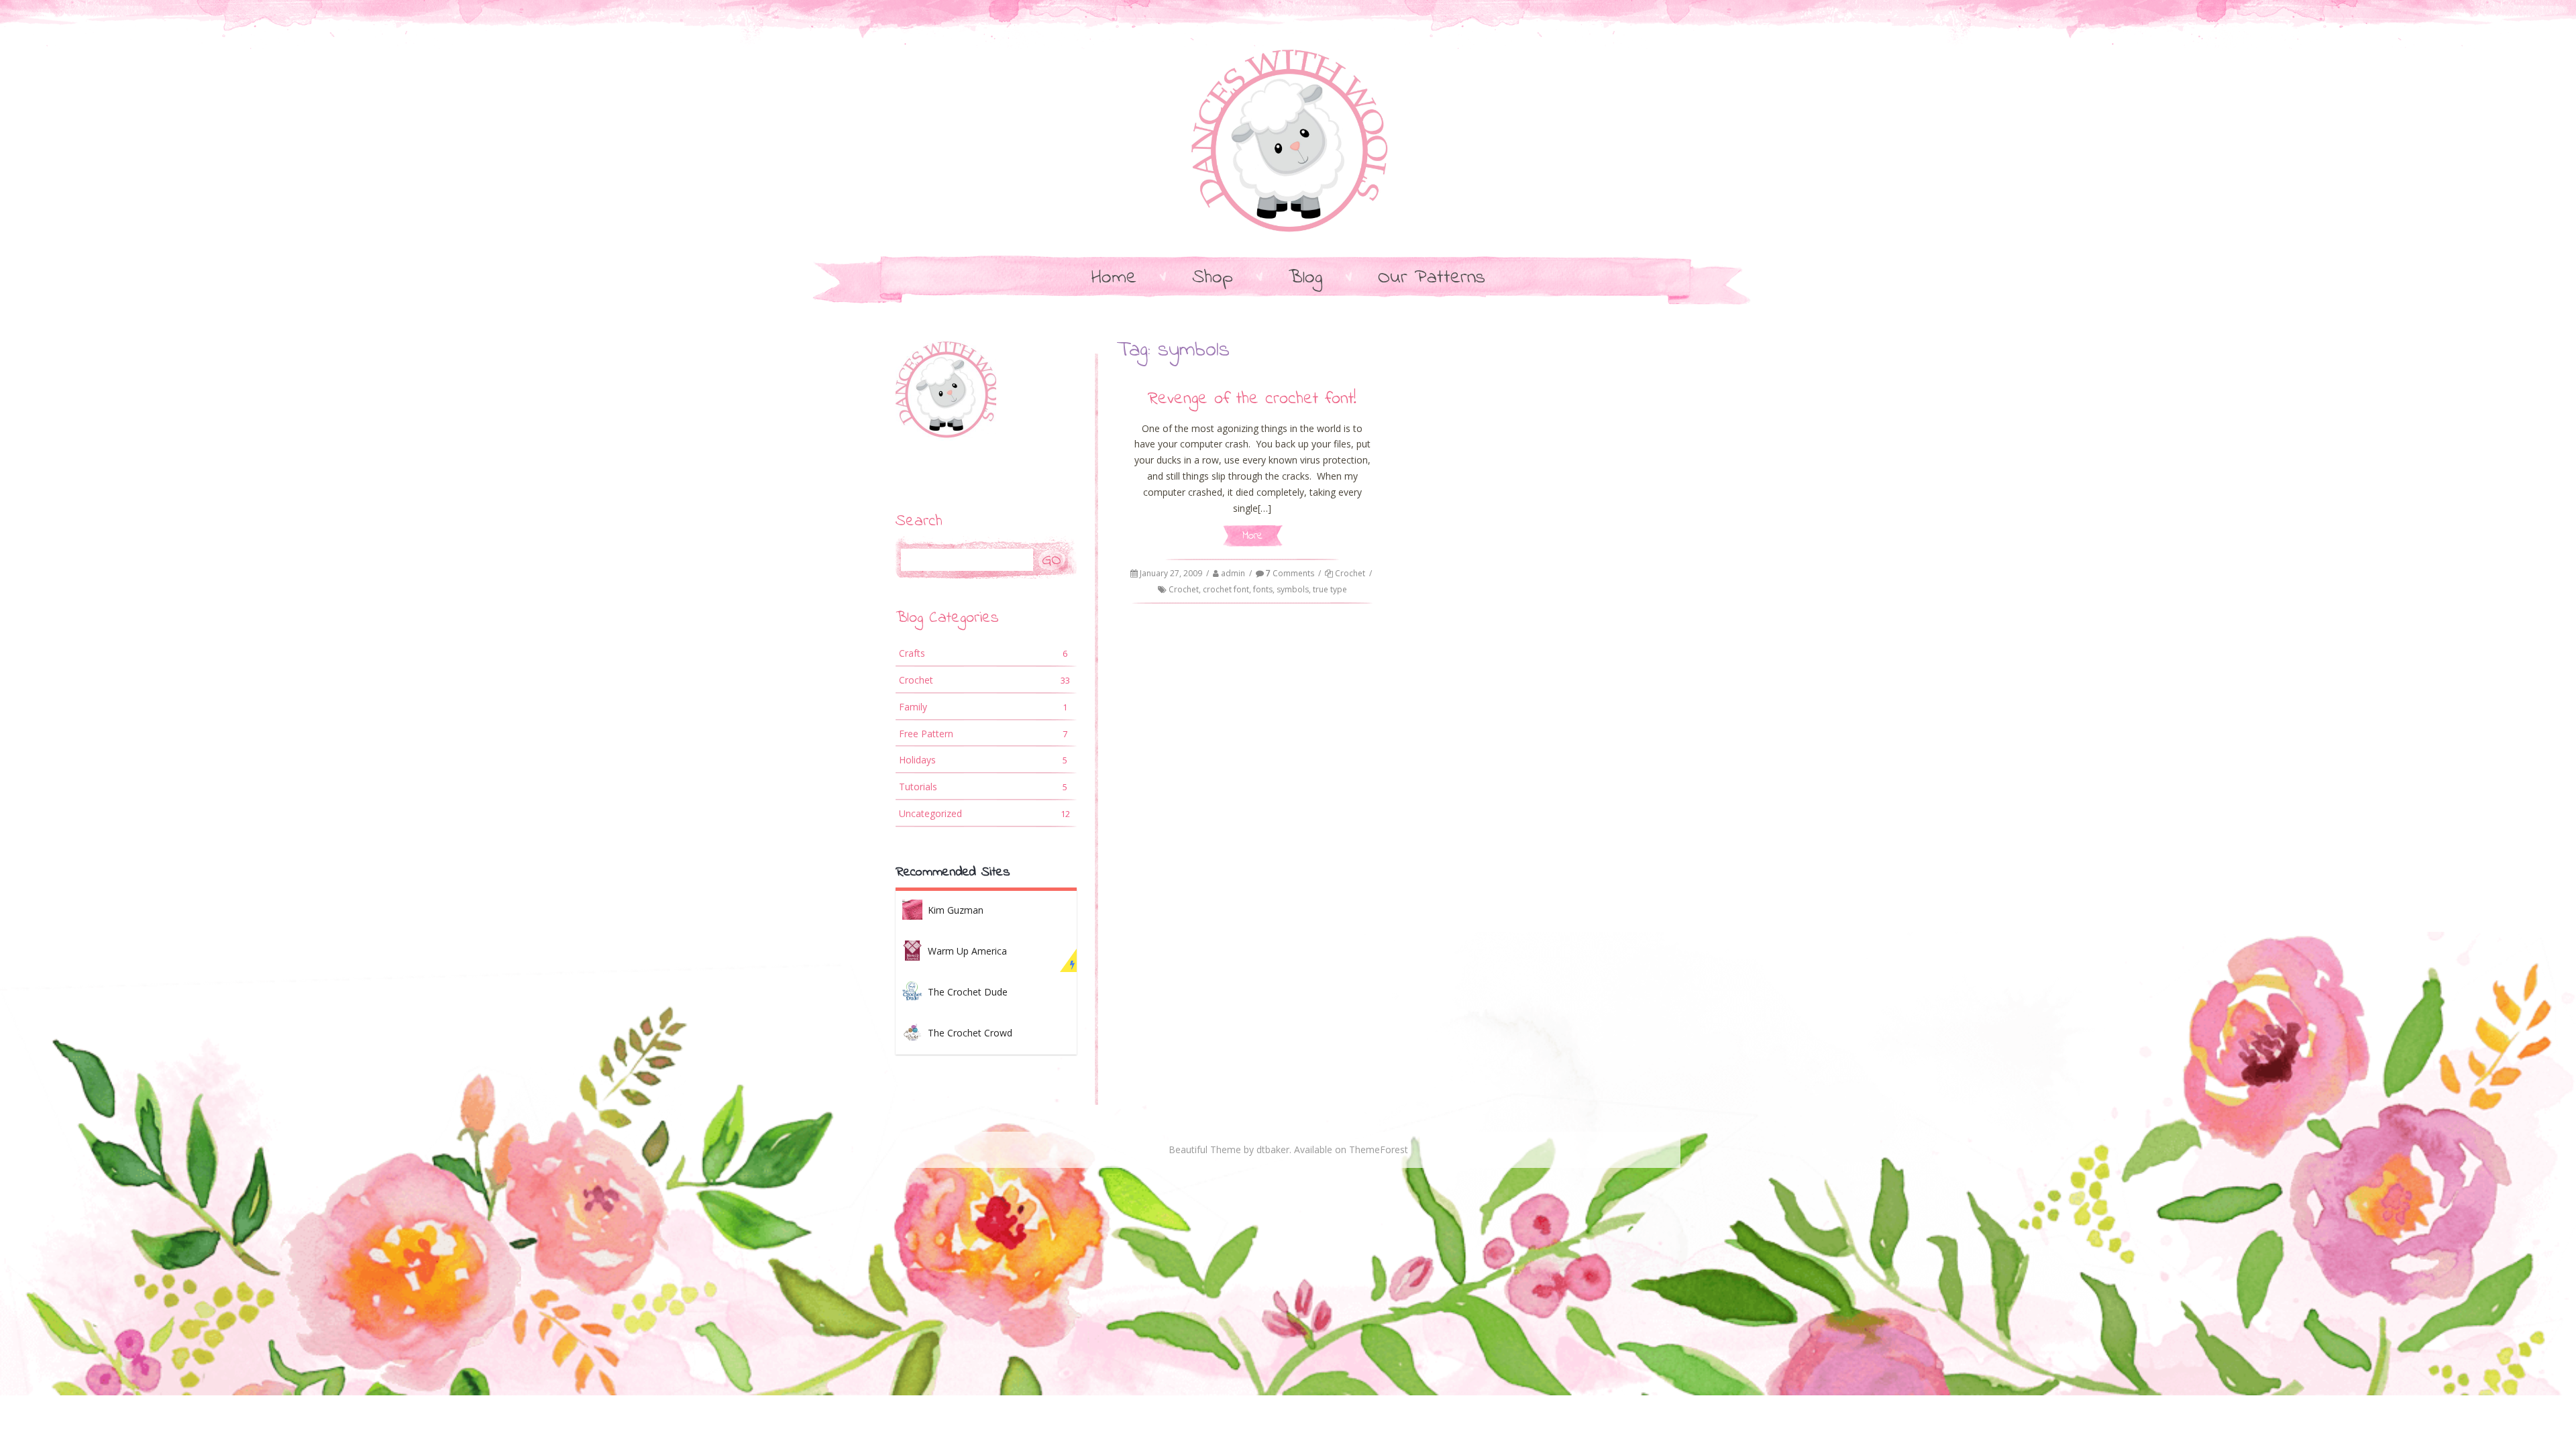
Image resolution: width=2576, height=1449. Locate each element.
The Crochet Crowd (970, 1033)
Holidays (983, 760)
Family (983, 707)
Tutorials (983, 787)
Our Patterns (1432, 278)
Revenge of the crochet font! (1252, 399)
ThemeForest (1379, 1149)
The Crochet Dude (968, 992)
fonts (1263, 589)
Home (1114, 278)
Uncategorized (984, 813)
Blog (1305, 278)
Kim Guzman (956, 910)
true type (1330, 589)
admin (1233, 573)
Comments (1290, 573)
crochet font (1226, 589)
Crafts (983, 653)
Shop (1213, 278)
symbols (1293, 589)
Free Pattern (983, 734)
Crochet (1350, 573)
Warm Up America (967, 951)
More (1252, 536)
